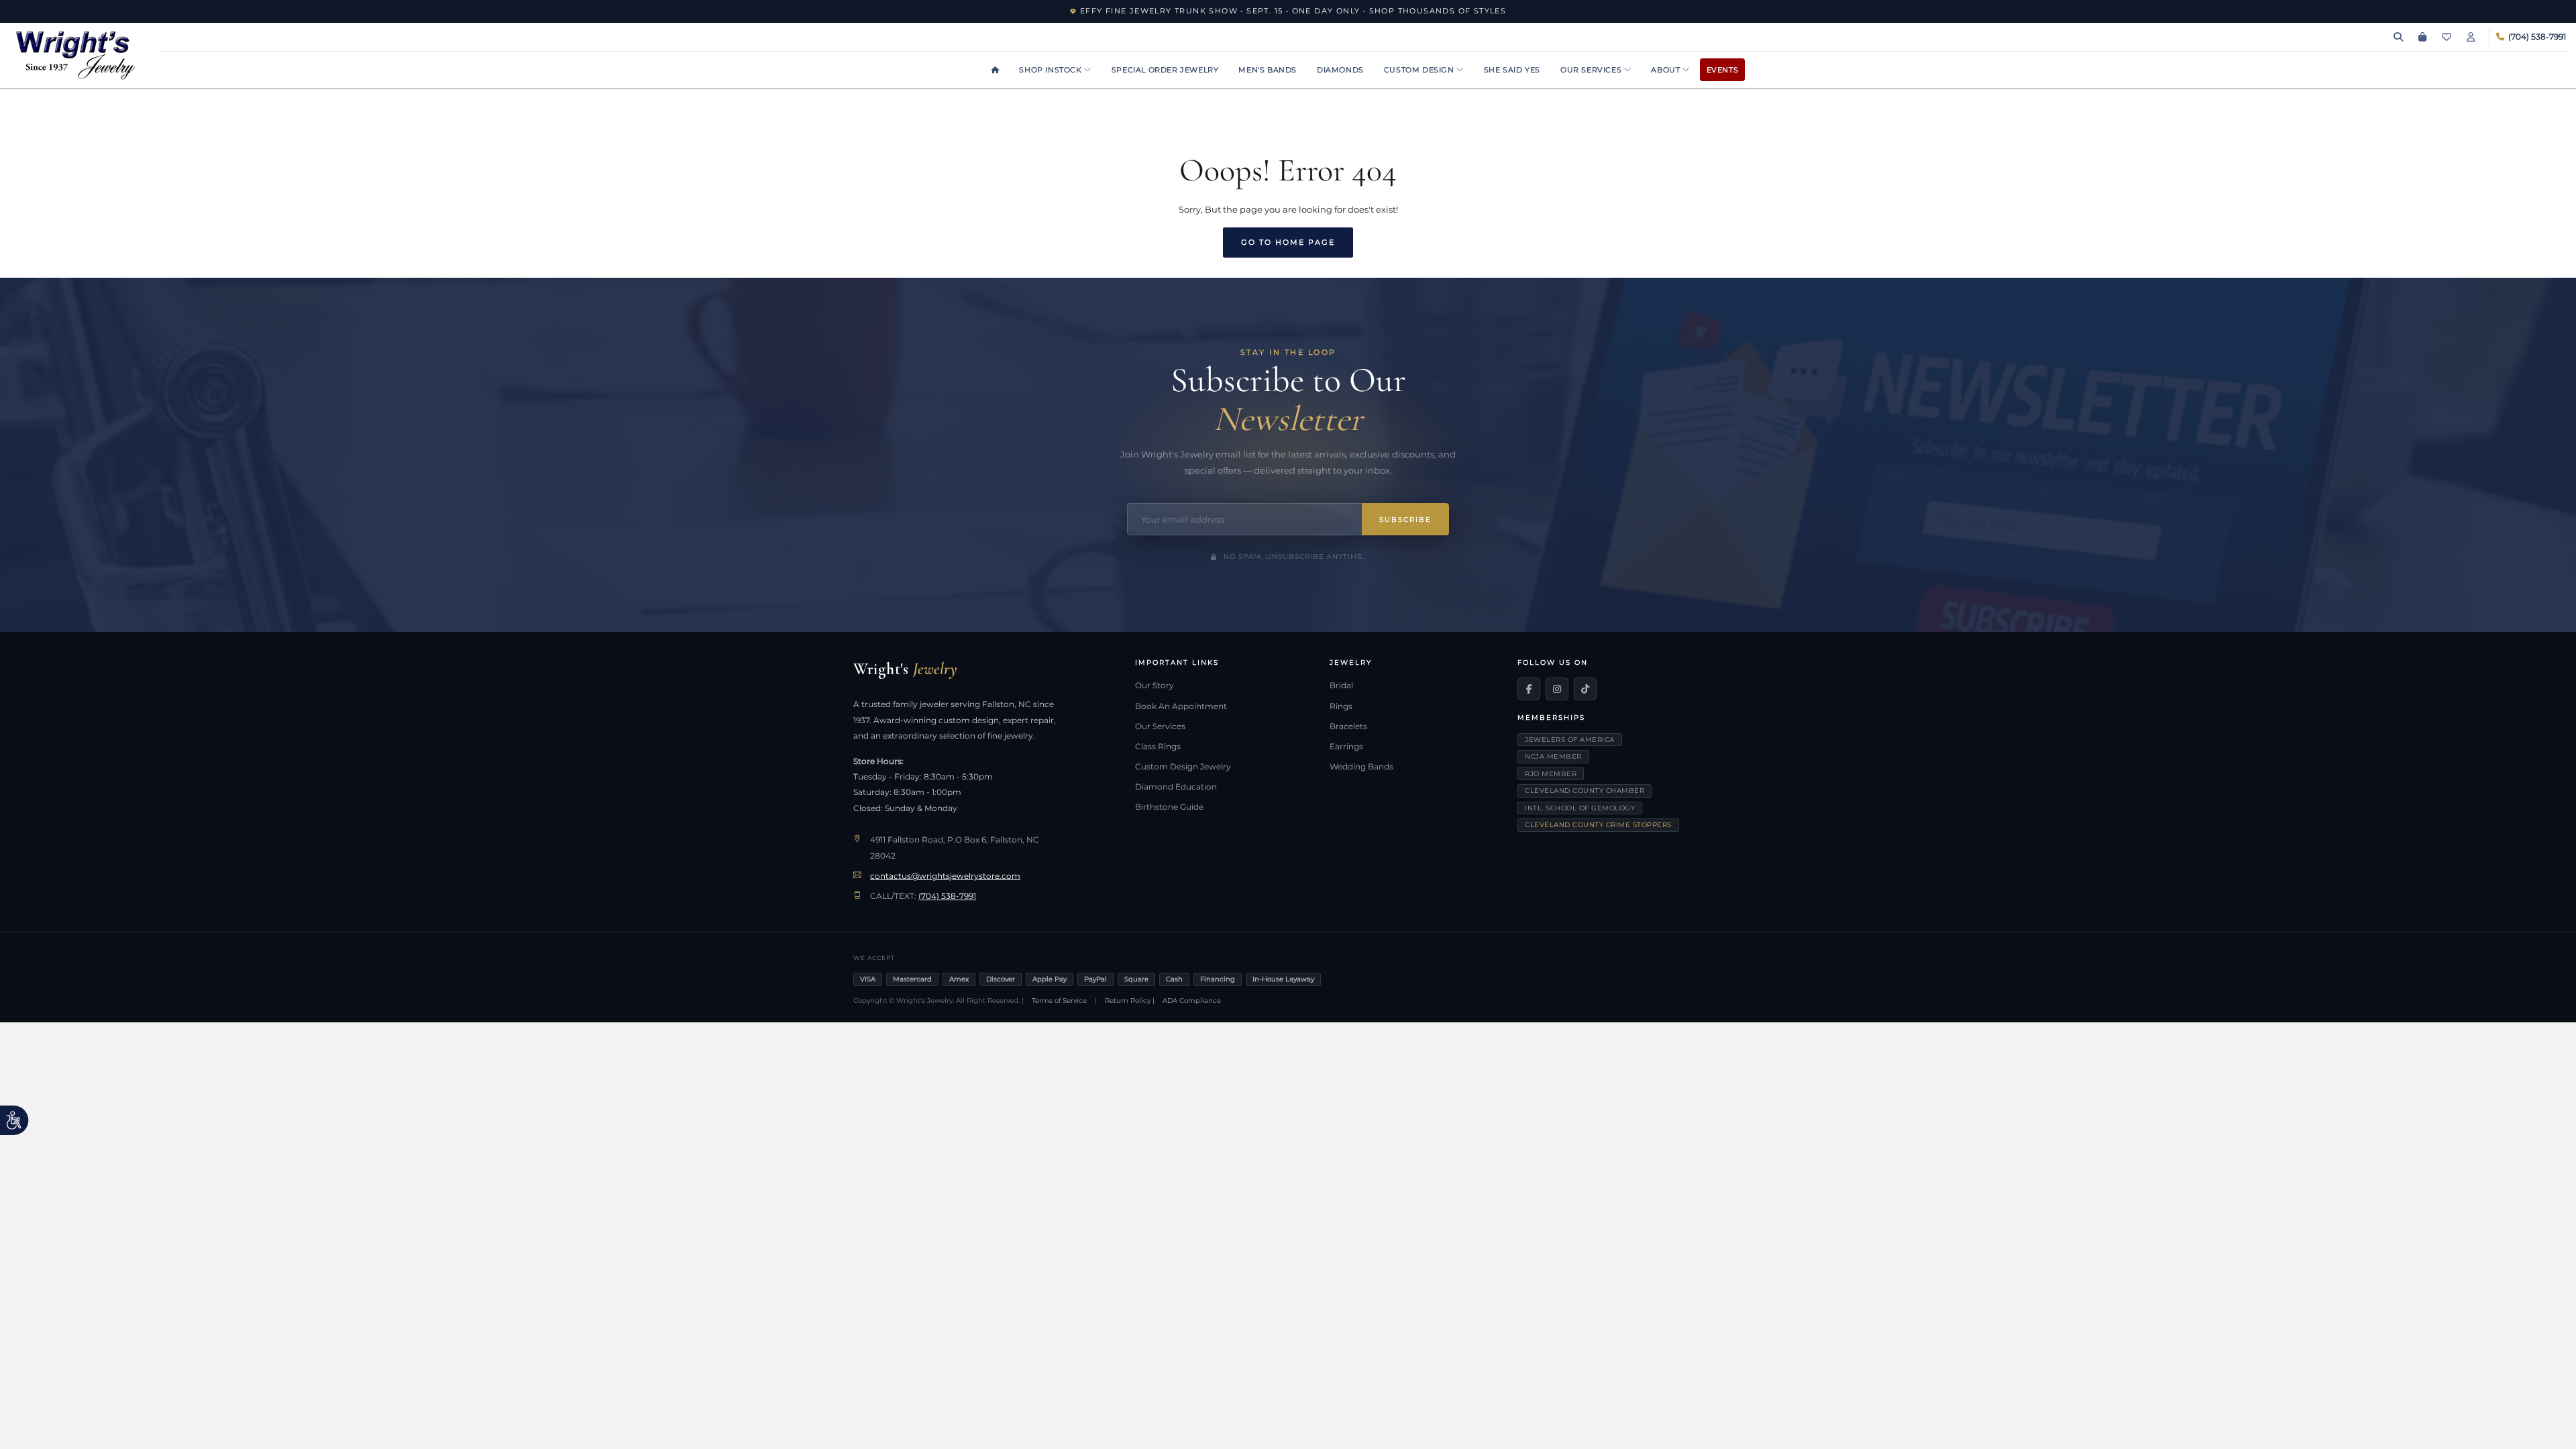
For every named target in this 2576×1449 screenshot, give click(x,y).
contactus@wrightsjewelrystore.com (945, 876)
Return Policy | (1130, 1001)
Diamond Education (1176, 787)
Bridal (1341, 686)
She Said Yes (1512, 70)
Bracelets (1348, 727)
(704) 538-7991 (947, 896)
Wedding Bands (1361, 767)
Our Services (1592, 70)
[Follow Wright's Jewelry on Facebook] (1529, 689)
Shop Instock (1052, 70)
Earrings (1346, 747)
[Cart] (2422, 37)
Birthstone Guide (1169, 807)
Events (1723, 70)
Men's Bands (1268, 70)
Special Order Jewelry (1165, 70)
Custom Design (1420, 70)
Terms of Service (1059, 1001)
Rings (1341, 706)
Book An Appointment (1181, 706)
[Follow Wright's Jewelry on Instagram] (1557, 689)
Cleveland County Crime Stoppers (1598, 825)
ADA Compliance (1192, 1001)
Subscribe (1405, 520)
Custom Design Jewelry (1183, 767)
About (1667, 70)
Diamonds (1340, 70)
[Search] (2398, 37)
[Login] (2471, 37)
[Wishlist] (2447, 37)
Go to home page (1288, 242)
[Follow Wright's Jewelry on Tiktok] (1585, 689)
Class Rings (1158, 747)
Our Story (1155, 686)
